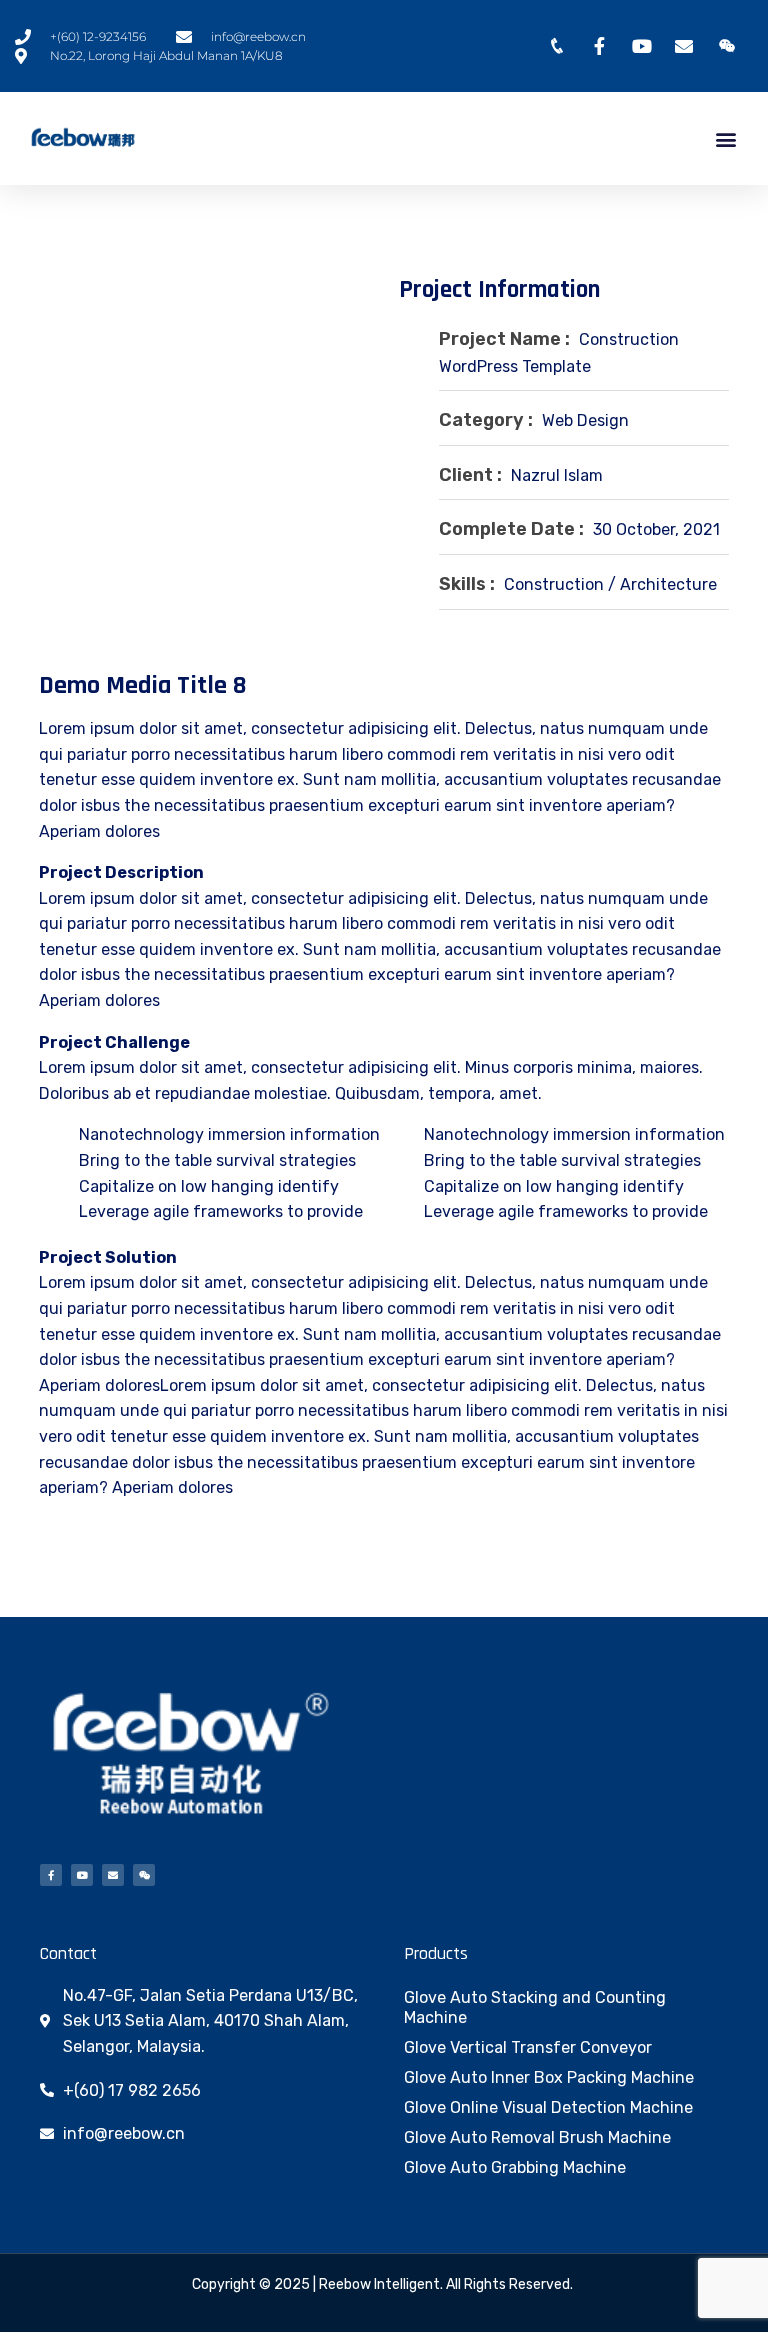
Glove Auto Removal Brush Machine (537, 2137)
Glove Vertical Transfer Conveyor (528, 2047)
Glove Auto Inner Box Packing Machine (549, 2077)
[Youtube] (82, 1875)
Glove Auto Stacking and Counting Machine (535, 2007)
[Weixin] (144, 1875)
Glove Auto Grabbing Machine (515, 2167)
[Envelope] (113, 1875)
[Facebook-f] (51, 1875)
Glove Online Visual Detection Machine (548, 2107)
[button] (726, 138)
